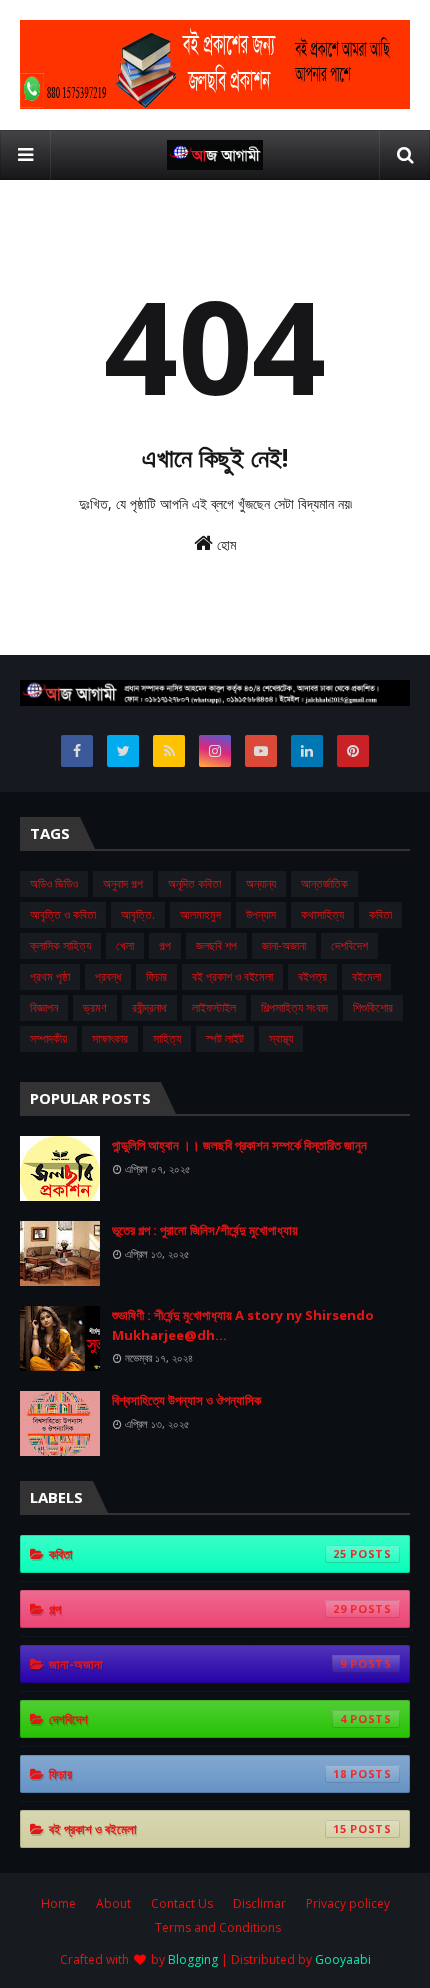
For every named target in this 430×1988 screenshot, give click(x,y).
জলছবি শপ (216, 945)
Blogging (193, 1959)
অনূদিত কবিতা (194, 883)
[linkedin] (307, 751)
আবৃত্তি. (138, 914)
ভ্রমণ (95, 1007)
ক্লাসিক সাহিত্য (60, 945)
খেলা (125, 945)
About (113, 1903)
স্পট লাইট (225, 1038)
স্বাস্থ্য (281, 1038)
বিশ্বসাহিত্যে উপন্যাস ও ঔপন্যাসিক (186, 1400)
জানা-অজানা (284, 945)
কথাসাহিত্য (322, 914)
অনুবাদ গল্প (123, 883)
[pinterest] (353, 751)
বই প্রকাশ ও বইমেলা (232, 976)
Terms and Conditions (218, 1927)
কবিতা (380, 914)
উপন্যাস (261, 914)
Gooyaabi (343, 1959)
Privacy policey (348, 1903)
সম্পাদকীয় (48, 1038)
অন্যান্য (261, 883)
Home (58, 1903)
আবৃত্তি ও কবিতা (63, 914)
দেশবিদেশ (349, 945)
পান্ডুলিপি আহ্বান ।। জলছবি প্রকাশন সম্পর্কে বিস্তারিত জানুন (239, 1145)
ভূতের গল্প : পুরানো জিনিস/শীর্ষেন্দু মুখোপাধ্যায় (205, 1230)
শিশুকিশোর (373, 1007)
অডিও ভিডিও (54, 883)
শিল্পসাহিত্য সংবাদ (294, 1007)
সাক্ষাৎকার (110, 1038)
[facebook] (77, 751)
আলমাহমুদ (200, 914)
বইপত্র (312, 976)
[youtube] (261, 751)
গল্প (165, 945)
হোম (224, 544)
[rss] (169, 751)
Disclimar (259, 1903)
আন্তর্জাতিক (324, 883)
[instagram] (215, 751)
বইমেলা (366, 976)
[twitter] (123, 751)
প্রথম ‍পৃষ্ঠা (50, 976)
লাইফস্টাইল (214, 1007)
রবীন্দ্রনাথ (149, 1007)
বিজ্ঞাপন (44, 1007)
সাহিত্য (167, 1038)
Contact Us (182, 1903)
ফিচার (156, 976)
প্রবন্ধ (108, 976)
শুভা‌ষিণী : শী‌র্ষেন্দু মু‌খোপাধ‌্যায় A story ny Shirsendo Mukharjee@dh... (243, 1325)
